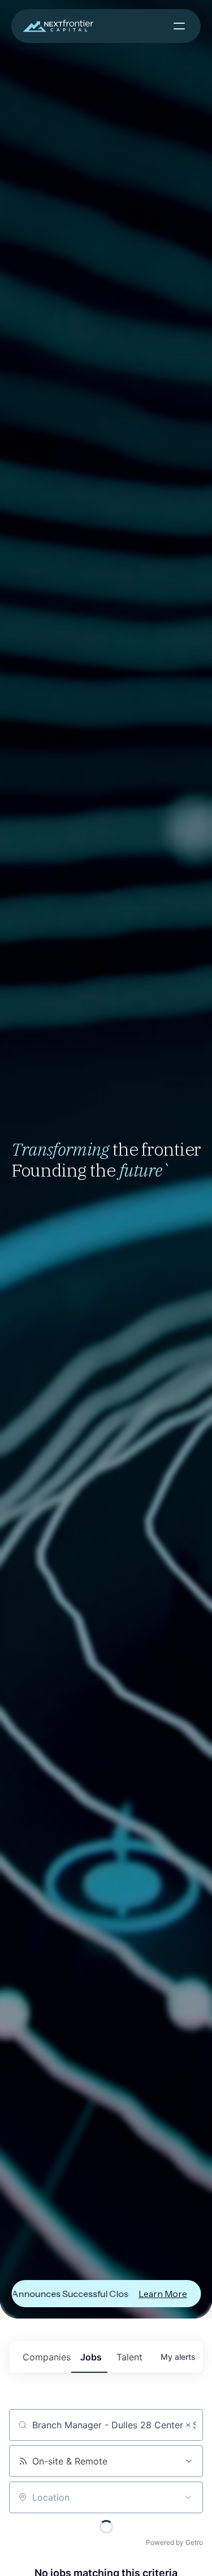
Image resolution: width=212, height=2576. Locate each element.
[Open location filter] (188, 2497)
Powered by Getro (174, 2542)
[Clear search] (188, 2425)
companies (47, 2357)
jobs (91, 2357)
